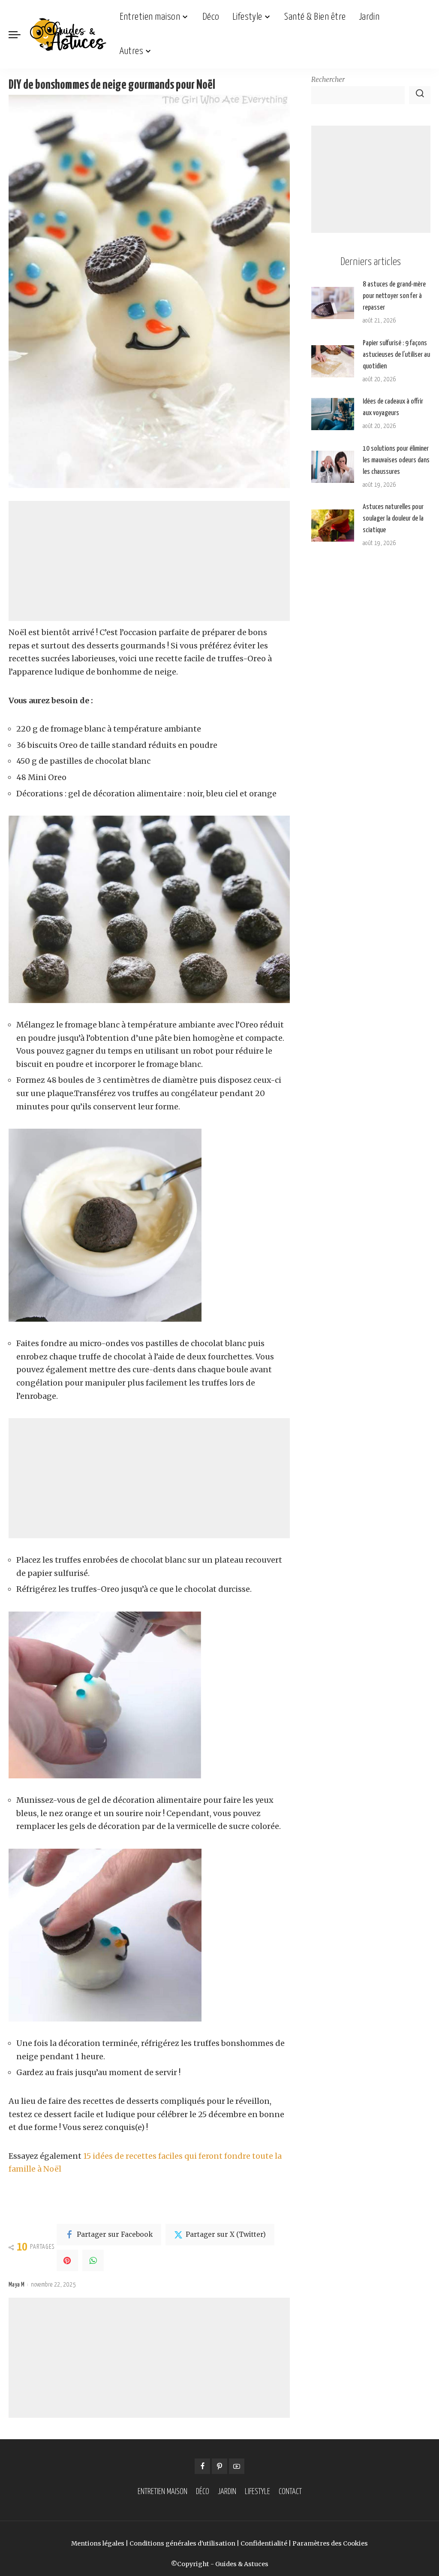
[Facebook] (202, 2466)
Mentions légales (98, 2543)
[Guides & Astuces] (68, 34)
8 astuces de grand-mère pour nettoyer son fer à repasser (394, 296)
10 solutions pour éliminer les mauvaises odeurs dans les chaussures (396, 460)
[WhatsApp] (93, 2260)
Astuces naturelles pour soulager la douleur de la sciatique (393, 519)
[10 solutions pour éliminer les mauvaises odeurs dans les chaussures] (333, 467)
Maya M (17, 2285)
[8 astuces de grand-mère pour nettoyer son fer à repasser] (333, 303)
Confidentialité (264, 2543)
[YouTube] (237, 2466)
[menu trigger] (19, 34)
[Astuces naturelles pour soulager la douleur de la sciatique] (333, 526)
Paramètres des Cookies (330, 2543)
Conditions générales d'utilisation (182, 2543)
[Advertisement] (149, 561)
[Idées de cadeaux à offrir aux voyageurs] (333, 414)
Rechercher (328, 80)
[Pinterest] (67, 2260)
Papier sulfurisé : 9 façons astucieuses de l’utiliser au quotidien (396, 355)
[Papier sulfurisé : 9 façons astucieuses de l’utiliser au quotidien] (333, 361)
